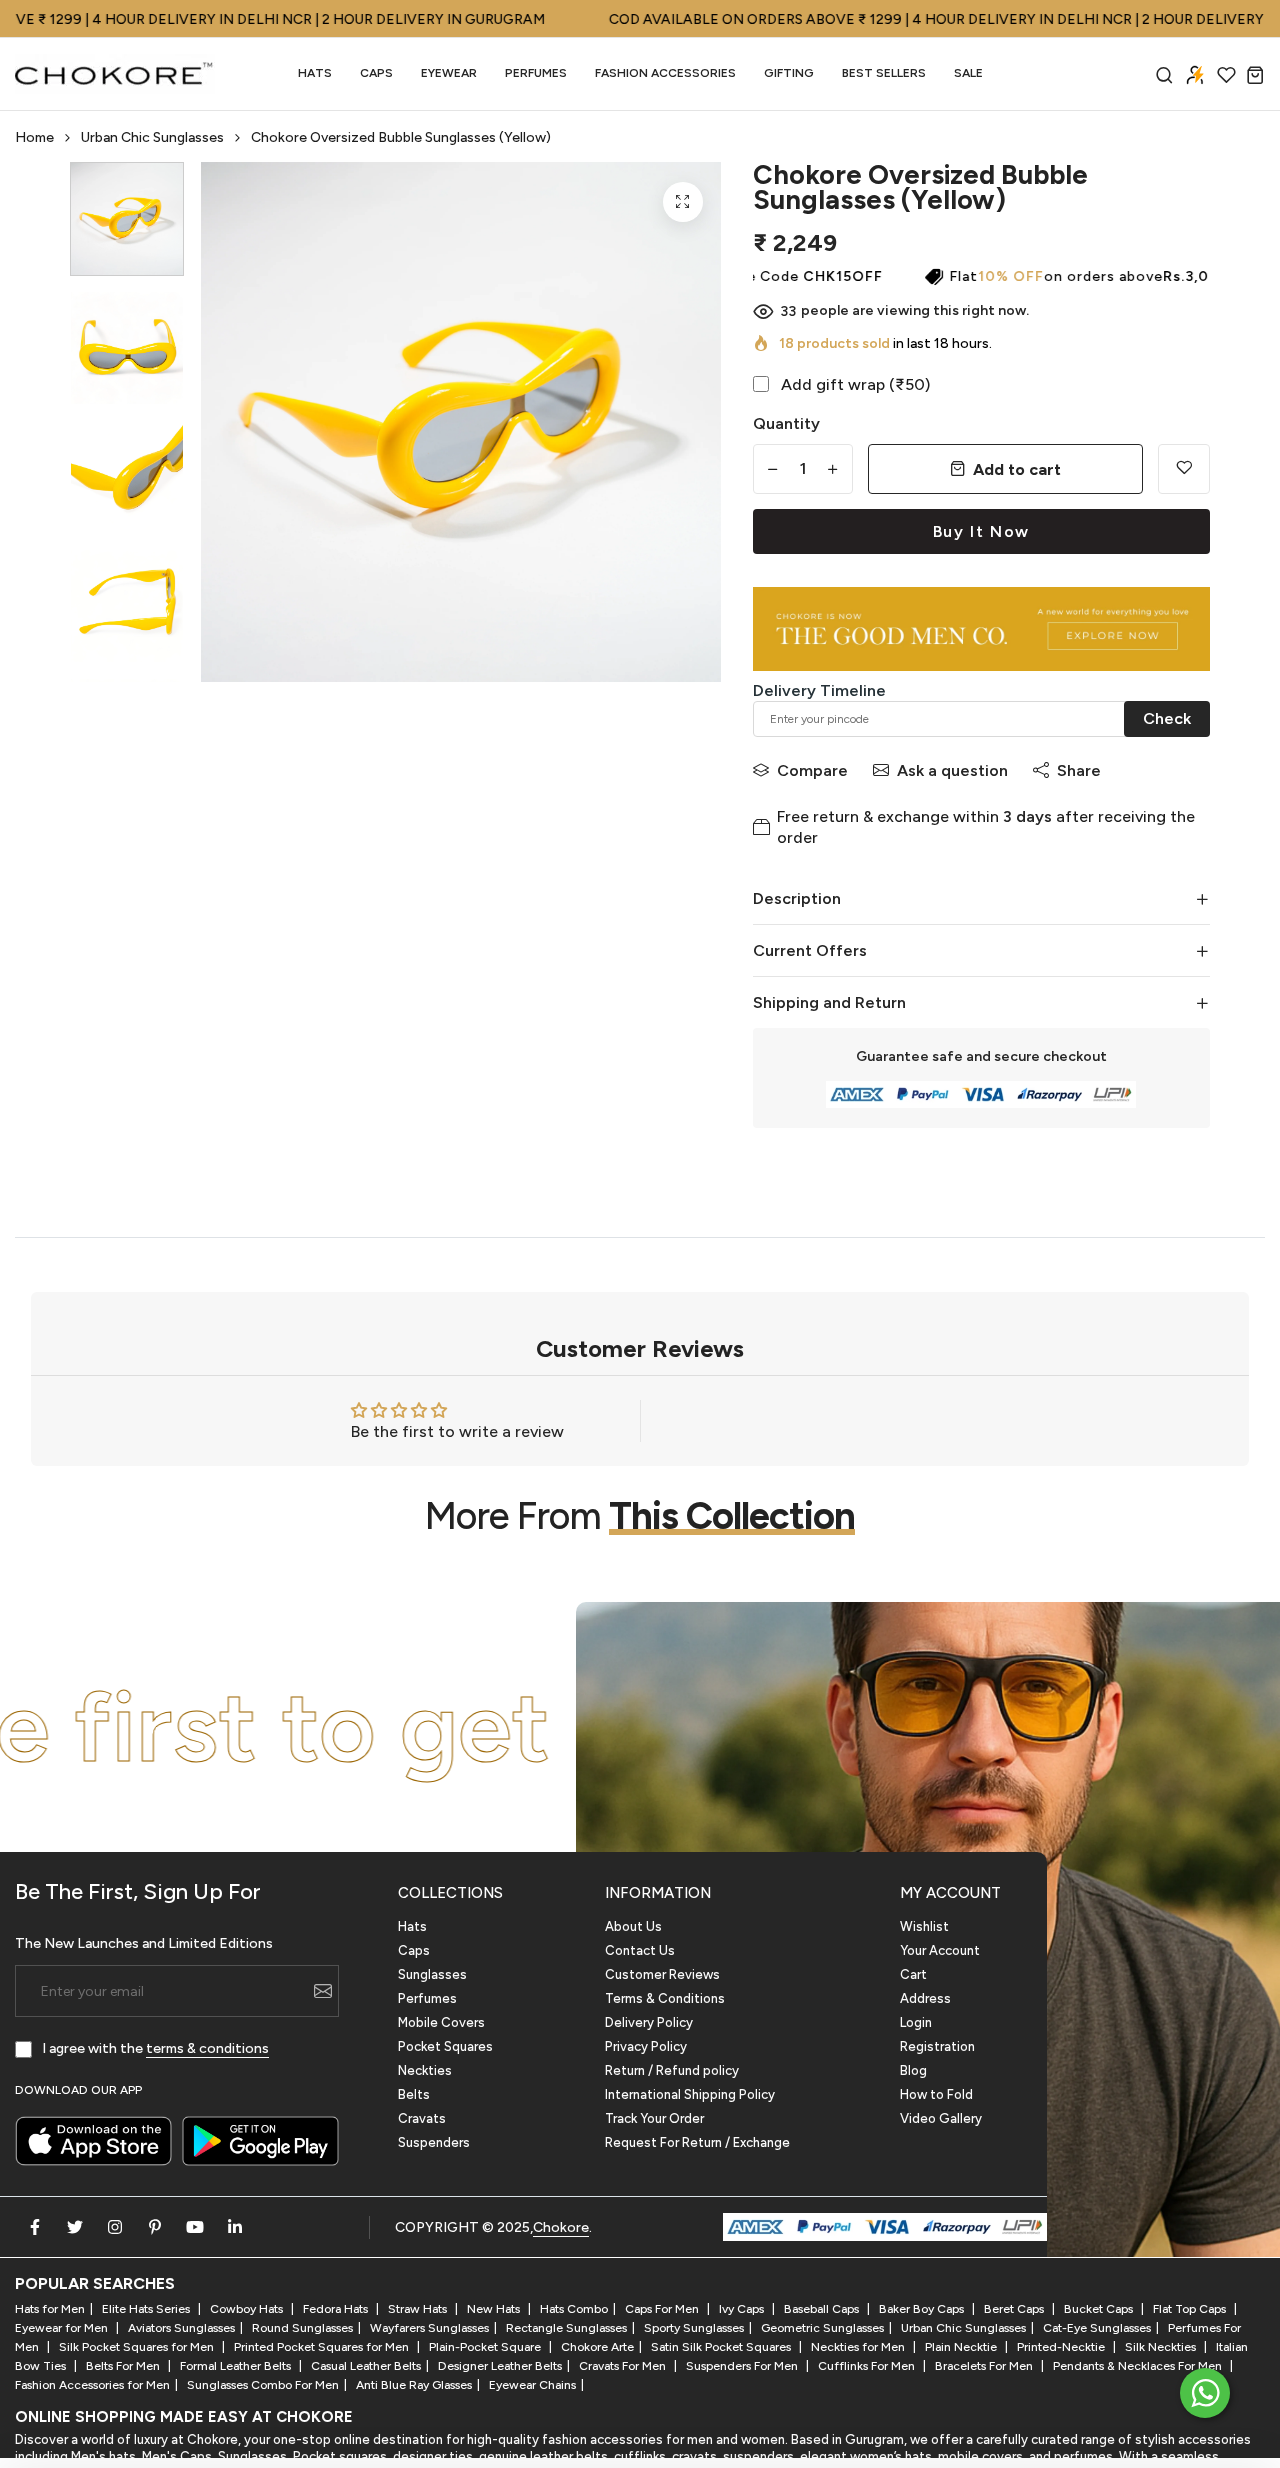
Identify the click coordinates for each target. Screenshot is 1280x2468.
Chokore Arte (597, 2347)
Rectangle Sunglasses (566, 2328)
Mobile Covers (441, 2022)
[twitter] (75, 2227)
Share (1079, 770)
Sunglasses (432, 1974)
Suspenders (434, 2142)
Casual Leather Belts (366, 2366)
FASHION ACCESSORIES (665, 73)
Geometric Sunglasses (822, 2328)
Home (34, 137)
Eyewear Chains (532, 2385)
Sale (968, 73)
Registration (937, 2046)
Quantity (786, 423)
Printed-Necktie (1062, 2347)
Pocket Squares (445, 2046)
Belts (414, 2094)
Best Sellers (884, 73)
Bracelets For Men (985, 2366)
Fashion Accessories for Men (92, 2385)
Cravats (422, 2118)
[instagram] (115, 2227)
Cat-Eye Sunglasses (1097, 2328)
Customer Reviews (662, 1974)
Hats (315, 73)
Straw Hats (419, 2309)
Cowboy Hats (248, 2309)
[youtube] (195, 2227)
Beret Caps (1015, 2309)
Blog (913, 2070)
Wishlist (924, 1926)
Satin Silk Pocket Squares (722, 2347)
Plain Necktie (962, 2347)
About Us (633, 1926)
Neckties (425, 2070)
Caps (376, 73)
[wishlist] (1226, 74)
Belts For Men (124, 2366)
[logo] (115, 74)
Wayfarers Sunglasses (429, 2328)
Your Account (940, 1950)
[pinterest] (155, 2227)
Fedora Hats (337, 2309)
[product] (683, 202)
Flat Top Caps (1191, 2309)
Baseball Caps (823, 2309)
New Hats (495, 2309)
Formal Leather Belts (237, 2366)
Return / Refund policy (672, 2070)
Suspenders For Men (743, 2366)
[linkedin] (235, 2227)
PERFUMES (536, 73)
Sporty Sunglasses (694, 2328)
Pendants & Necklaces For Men (1139, 2366)
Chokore (561, 2227)
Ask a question (952, 770)
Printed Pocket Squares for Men (323, 2347)
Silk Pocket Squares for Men (138, 2347)
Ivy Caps (743, 2309)
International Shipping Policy (690, 2094)
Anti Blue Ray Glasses (414, 2385)
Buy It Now (981, 531)
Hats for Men (50, 2309)
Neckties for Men (859, 2347)
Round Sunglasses (302, 2328)
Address (925, 1998)
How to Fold (936, 2094)
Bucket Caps (1100, 2309)
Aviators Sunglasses (181, 2328)
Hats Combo (574, 2309)
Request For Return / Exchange (697, 2142)
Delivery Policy (649, 2022)
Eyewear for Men (63, 2328)
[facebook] (35, 2227)
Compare (812, 770)
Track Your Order (654, 2118)
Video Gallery (941, 2118)
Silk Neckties (1162, 2347)
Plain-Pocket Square (486, 2347)
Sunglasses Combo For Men (263, 2385)
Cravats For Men (624, 2366)
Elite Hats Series (147, 2309)
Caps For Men (663, 2309)
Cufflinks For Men (868, 2366)
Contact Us (640, 1950)
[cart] (1255, 74)
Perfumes (427, 1998)
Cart (913, 1974)
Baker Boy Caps (923, 2309)
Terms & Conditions (665, 1998)
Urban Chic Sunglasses (152, 137)
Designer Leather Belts (500, 2366)
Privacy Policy (646, 2046)
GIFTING (789, 73)
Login (916, 2022)
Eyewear (449, 73)
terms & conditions (207, 2048)
